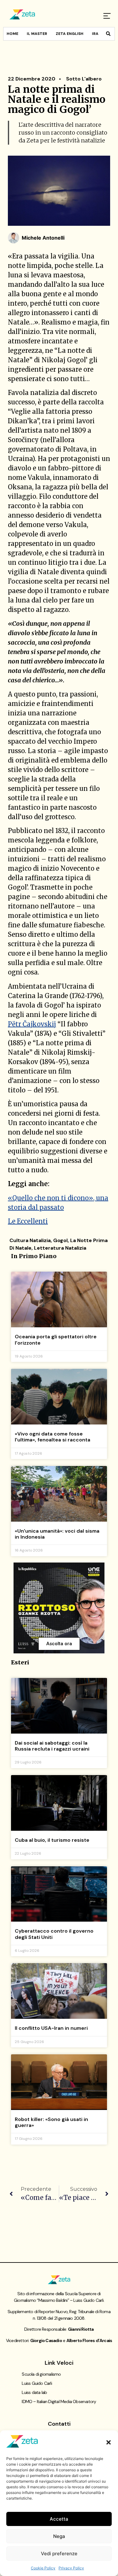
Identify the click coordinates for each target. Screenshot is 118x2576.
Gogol (60, 1240)
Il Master (37, 34)
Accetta (59, 2519)
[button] (109, 2442)
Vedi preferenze (59, 2554)
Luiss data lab (34, 2392)
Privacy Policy (71, 2568)
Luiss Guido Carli (37, 2383)
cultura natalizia (30, 1240)
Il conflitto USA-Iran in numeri (51, 2028)
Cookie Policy (43, 2568)
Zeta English (70, 34)
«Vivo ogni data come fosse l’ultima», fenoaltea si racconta (53, 1437)
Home (12, 34)
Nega (59, 2536)
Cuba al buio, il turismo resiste (52, 1840)
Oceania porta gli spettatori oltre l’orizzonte (56, 1340)
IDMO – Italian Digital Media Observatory (59, 2401)
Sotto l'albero (84, 79)
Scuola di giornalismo (41, 2374)
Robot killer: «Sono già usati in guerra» (51, 2122)
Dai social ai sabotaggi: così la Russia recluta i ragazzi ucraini (52, 1746)
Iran (97, 34)
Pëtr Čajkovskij (32, 1024)
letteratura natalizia (60, 1248)
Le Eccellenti (28, 1221)
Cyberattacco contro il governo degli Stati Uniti (54, 1934)
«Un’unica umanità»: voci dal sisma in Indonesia (57, 1534)
